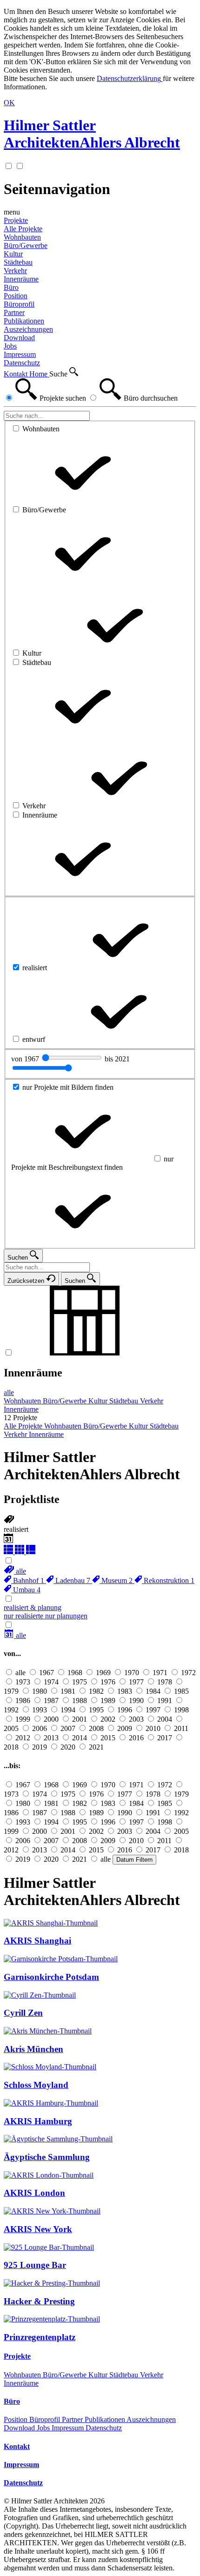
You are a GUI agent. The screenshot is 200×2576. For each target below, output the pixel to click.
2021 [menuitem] (96, 1747)
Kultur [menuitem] (13, 254)
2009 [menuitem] (125, 1728)
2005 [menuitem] (11, 1728)
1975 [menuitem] (80, 1682)
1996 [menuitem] (125, 1710)
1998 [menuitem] (181, 1710)
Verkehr (152, 2375)
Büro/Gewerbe (66, 2375)
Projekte (16, 220)
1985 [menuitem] (181, 1691)
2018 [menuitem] (11, 1747)
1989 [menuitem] (108, 1701)
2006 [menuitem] (40, 1728)
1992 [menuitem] (11, 1710)
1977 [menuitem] (136, 1682)
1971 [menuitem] (160, 1673)
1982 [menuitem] (96, 1691)
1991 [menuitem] (165, 1701)
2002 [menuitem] (108, 1719)
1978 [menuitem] (165, 1682)
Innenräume (33, 1373)
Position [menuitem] (16, 296)
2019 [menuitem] (40, 1747)
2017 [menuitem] (165, 1738)
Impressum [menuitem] (20, 354)
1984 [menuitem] (153, 1691)
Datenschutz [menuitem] (22, 363)
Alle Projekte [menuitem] (23, 229)
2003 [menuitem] (136, 1719)
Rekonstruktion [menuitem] (168, 1580)
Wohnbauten (23, 2375)
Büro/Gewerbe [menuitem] (26, 245)
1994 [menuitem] (68, 1710)
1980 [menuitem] (40, 1691)
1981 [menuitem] (68, 1691)
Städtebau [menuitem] (18, 262)
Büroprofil (46, 2419)
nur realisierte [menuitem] (24, 1616)
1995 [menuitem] (96, 1710)
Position (17, 2419)
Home (39, 374)
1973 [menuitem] (23, 1682)
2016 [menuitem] (136, 1738)
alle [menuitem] (9, 1392)
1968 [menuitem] (75, 1673)
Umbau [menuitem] (26, 1590)
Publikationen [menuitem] (24, 321)
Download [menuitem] (19, 338)
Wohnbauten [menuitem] (22, 237)
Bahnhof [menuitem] (28, 1580)
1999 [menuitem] (23, 1719)
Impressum (69, 2428)
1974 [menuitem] (51, 1682)
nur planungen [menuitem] (66, 1616)
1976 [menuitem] (108, 1682)
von (26, 1059)
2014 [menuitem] (80, 1738)
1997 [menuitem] (153, 1710)
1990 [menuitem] (136, 1701)
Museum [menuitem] (116, 1580)
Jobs (44, 2428)
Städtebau (125, 2375)
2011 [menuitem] (181, 1728)
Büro (11, 287)
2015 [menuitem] (108, 1738)
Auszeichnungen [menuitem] (28, 329)
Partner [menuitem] (14, 312)
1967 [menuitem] (47, 1673)
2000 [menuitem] (51, 1719)
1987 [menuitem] (51, 1701)
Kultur (99, 2375)
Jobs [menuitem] (10, 346)
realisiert (16, 1529)
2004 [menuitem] (165, 1719)
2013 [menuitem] (51, 1738)
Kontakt (17, 374)
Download (20, 2428)
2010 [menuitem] (153, 1728)
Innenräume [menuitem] (21, 279)
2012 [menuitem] (23, 1738)
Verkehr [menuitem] (15, 271)
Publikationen (106, 2419)
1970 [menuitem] (132, 1673)
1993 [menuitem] (40, 1710)
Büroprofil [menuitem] (19, 304)
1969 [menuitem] (103, 1673)
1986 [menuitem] (23, 1701)
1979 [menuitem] (11, 1691)
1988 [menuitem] (80, 1701)
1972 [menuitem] (188, 1673)
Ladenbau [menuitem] (72, 1580)
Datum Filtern (134, 1860)
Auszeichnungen (151, 2419)
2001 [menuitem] (80, 1719)
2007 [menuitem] (68, 1728)
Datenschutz (104, 2428)
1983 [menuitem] (125, 1691)
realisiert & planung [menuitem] (33, 1607)
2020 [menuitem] (68, 1747)
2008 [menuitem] (96, 1728)
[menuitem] (15, 1571)
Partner (73, 2419)
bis (117, 1059)
